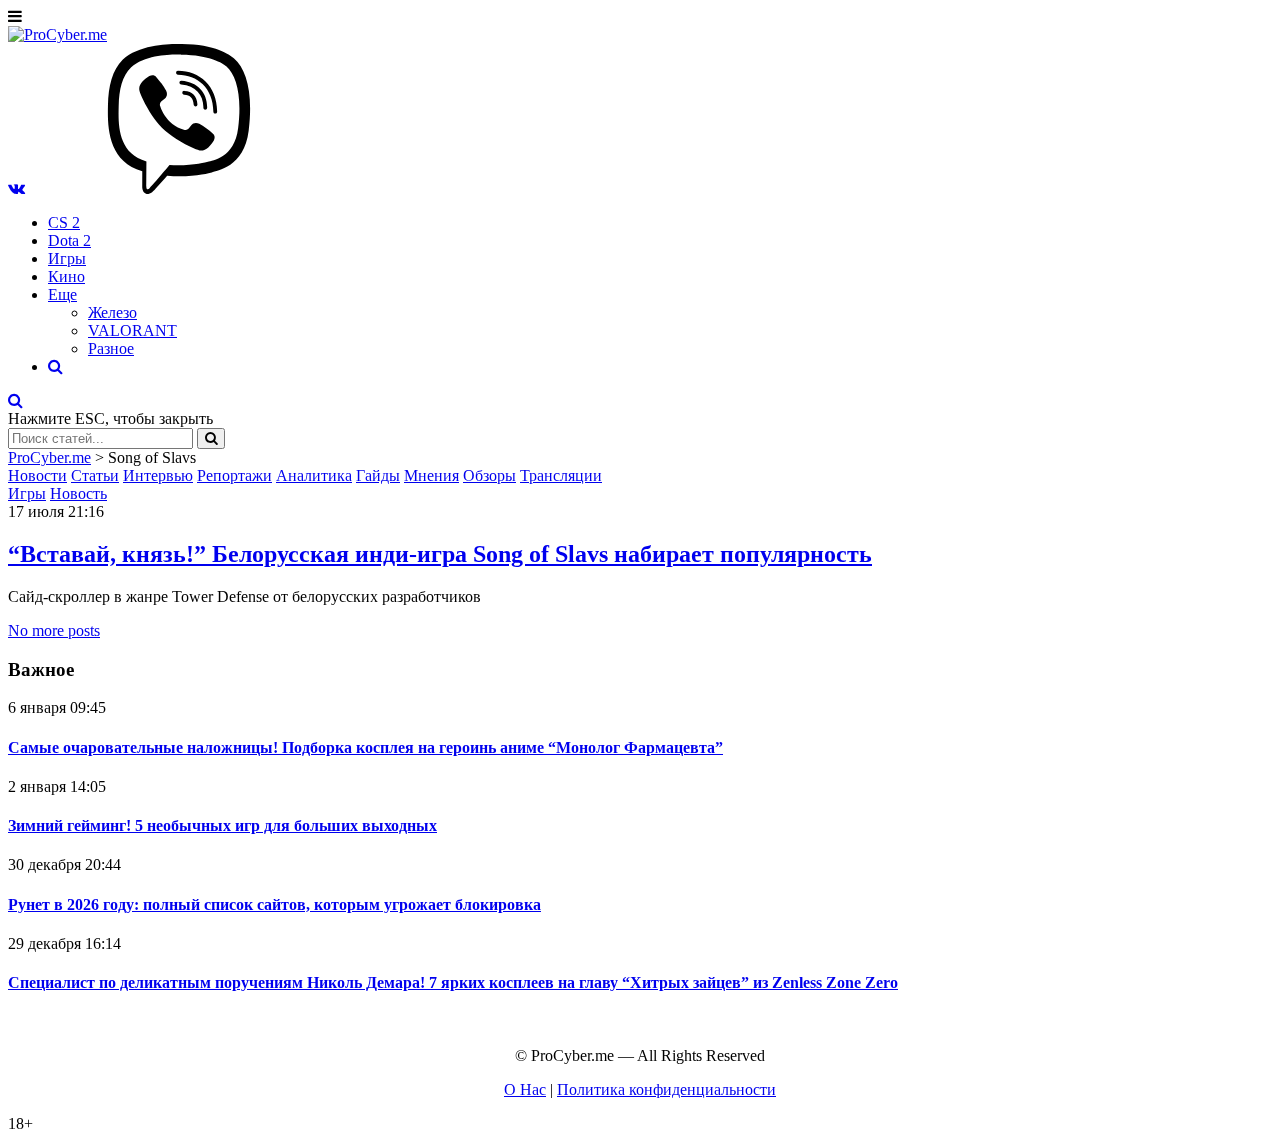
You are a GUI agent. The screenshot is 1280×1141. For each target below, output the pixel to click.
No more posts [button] (54, 630)
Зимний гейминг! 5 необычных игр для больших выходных (222, 825)
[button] (16, 188)
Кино (66, 276)
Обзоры (489, 475)
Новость (78, 493)
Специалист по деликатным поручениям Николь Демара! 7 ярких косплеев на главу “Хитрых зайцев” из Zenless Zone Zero (453, 982)
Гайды (378, 475)
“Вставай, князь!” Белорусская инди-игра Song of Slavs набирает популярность (440, 554)
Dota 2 (69, 240)
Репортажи (234, 475)
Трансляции (561, 475)
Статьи (95, 475)
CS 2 (64, 222)
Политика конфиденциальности (666, 1089)
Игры (67, 258)
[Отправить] (211, 438)
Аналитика (314, 475)
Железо (112, 312)
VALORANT (132, 330)
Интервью (158, 475)
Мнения (431, 475)
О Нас (525, 1089)
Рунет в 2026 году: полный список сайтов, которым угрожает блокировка (274, 904)
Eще (62, 294)
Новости (37, 475)
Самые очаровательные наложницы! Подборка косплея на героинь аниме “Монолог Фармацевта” (365, 747)
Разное (111, 348)
